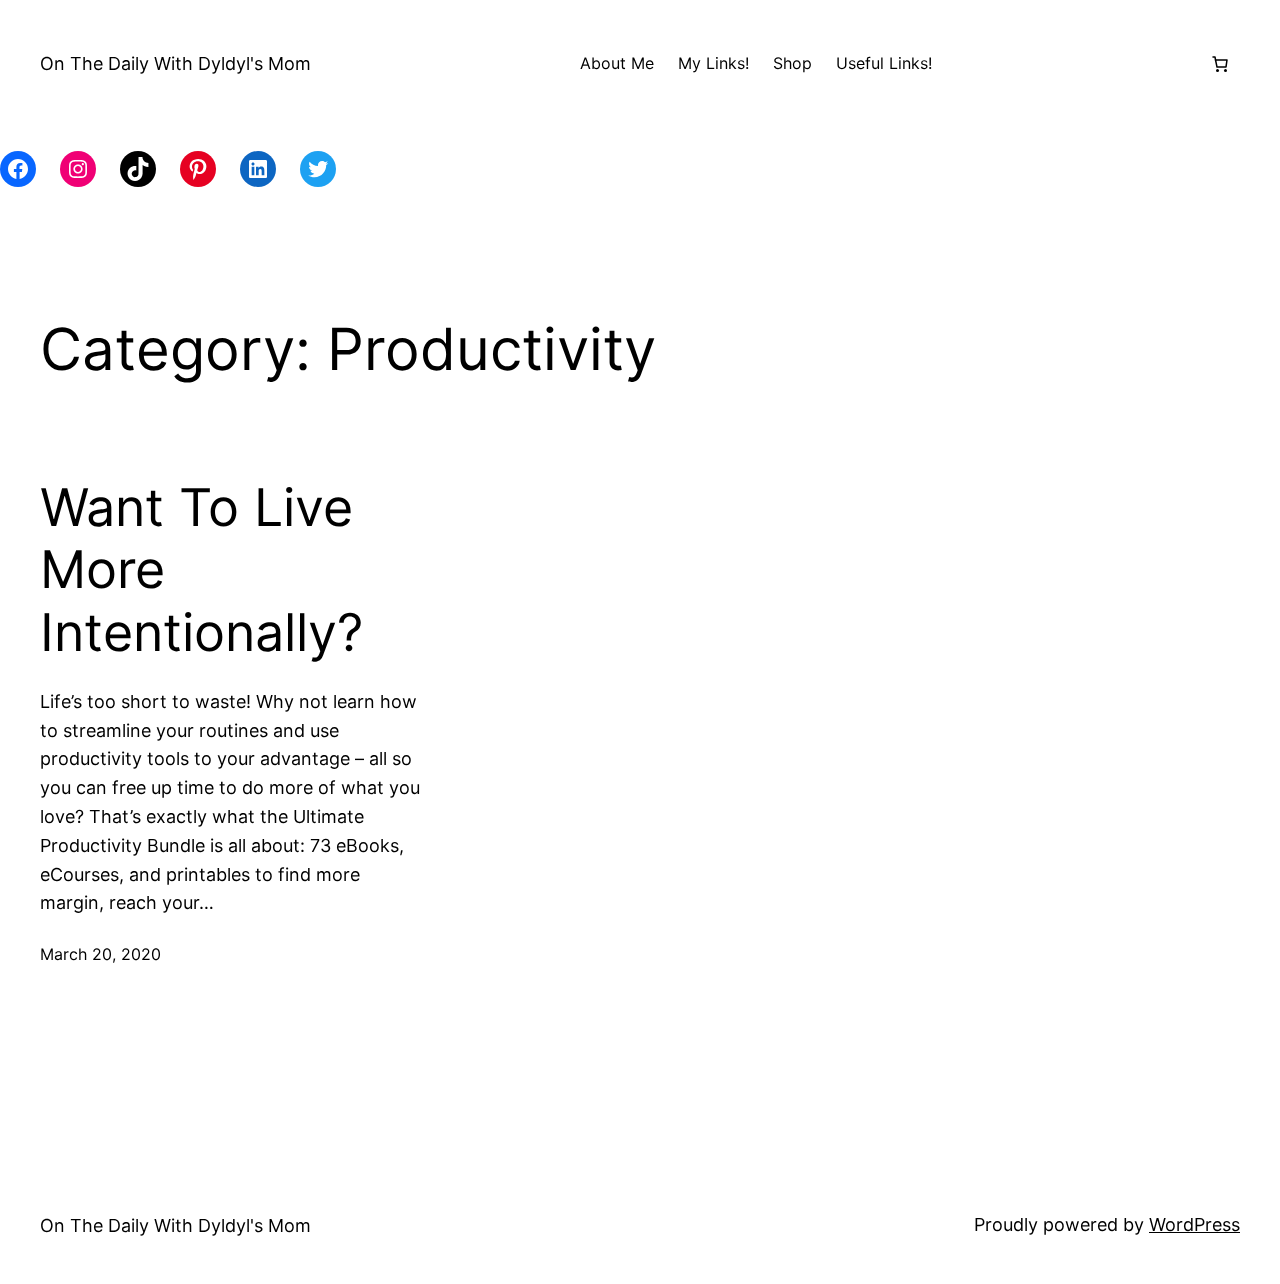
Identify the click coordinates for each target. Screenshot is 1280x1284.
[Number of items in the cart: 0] (1220, 64)
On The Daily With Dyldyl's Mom (175, 63)
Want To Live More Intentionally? (201, 570)
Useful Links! (884, 63)
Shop (792, 63)
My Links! (713, 63)
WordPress (1194, 1224)
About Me (617, 63)
